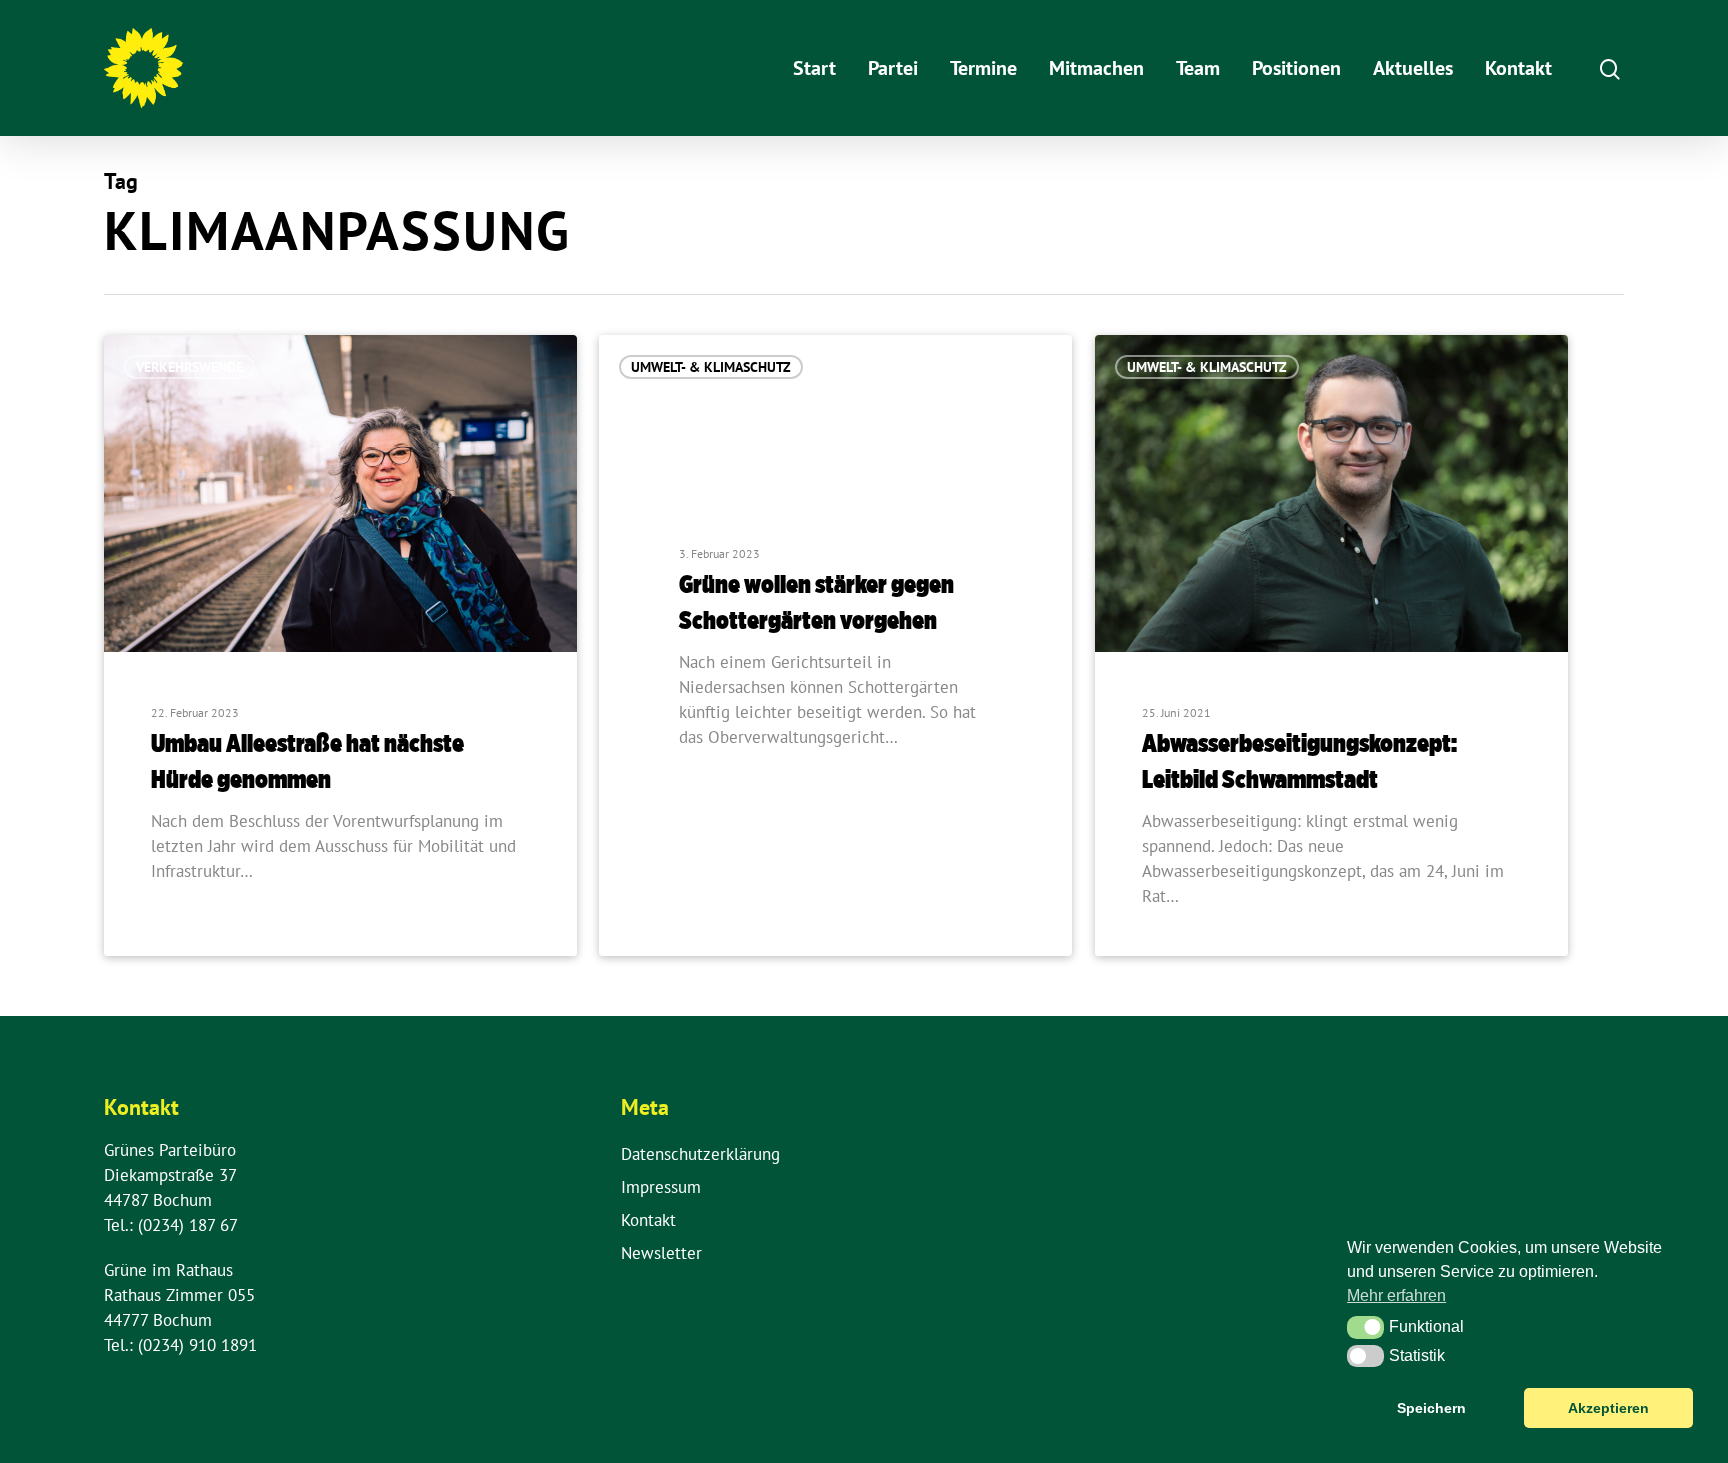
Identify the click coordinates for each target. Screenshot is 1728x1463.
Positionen (1296, 68)
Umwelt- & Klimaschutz (711, 367)
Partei (893, 68)
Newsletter (661, 1253)
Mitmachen (1096, 68)
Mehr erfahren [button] (1396, 1295)
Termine (983, 68)
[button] (1365, 1327)
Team (1198, 68)
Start (814, 68)
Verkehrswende (189, 367)
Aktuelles (1413, 68)
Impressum (661, 1187)
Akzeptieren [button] (1608, 1408)
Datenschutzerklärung (700, 1154)
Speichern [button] (1431, 1408)
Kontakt (1518, 68)
